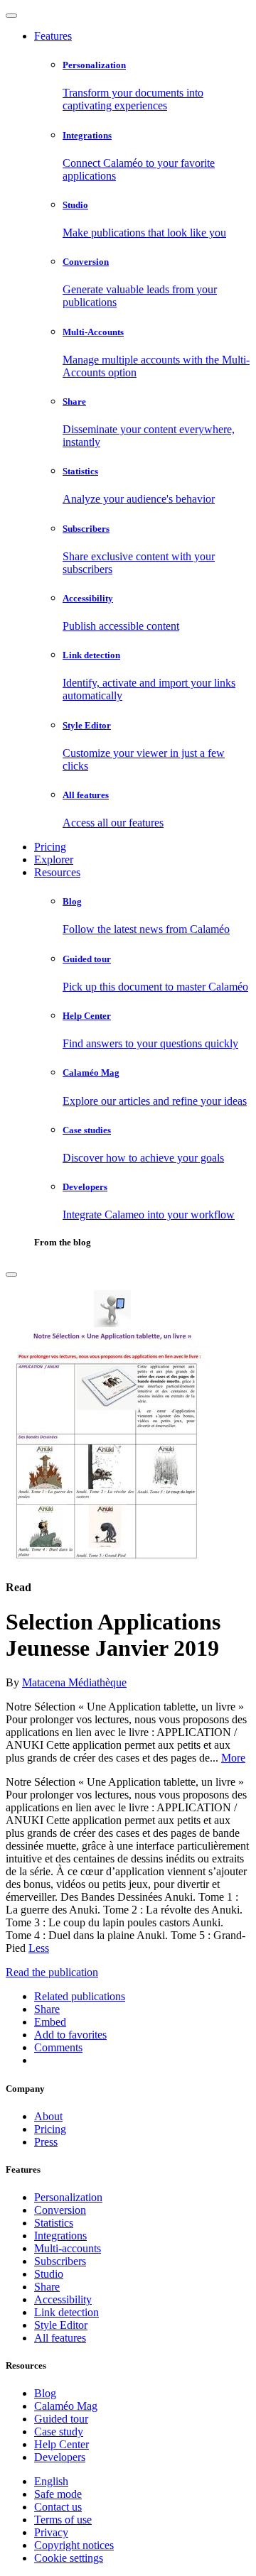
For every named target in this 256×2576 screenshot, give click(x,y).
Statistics (54, 2223)
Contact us (58, 2507)
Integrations (60, 2236)
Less (39, 1948)
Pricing (50, 847)
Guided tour (61, 2419)
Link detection (66, 2312)
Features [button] (53, 36)
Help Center (62, 2444)
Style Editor (61, 2325)
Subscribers (60, 2261)
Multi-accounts (68, 2248)
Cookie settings (69, 2558)
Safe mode (58, 2494)
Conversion (60, 2210)
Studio (49, 2274)
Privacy (51, 2532)
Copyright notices (74, 2545)
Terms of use (63, 2520)
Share (47, 2287)
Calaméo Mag (66, 2406)
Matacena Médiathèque (74, 1682)
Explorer (54, 859)
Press (46, 2142)
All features (60, 2338)
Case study (59, 2432)
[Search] (11, 1275)
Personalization (68, 2197)
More (233, 1758)
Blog (45, 2393)
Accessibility (63, 2299)
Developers (60, 2457)
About (48, 2116)
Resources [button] (57, 872)
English (51, 2481)
